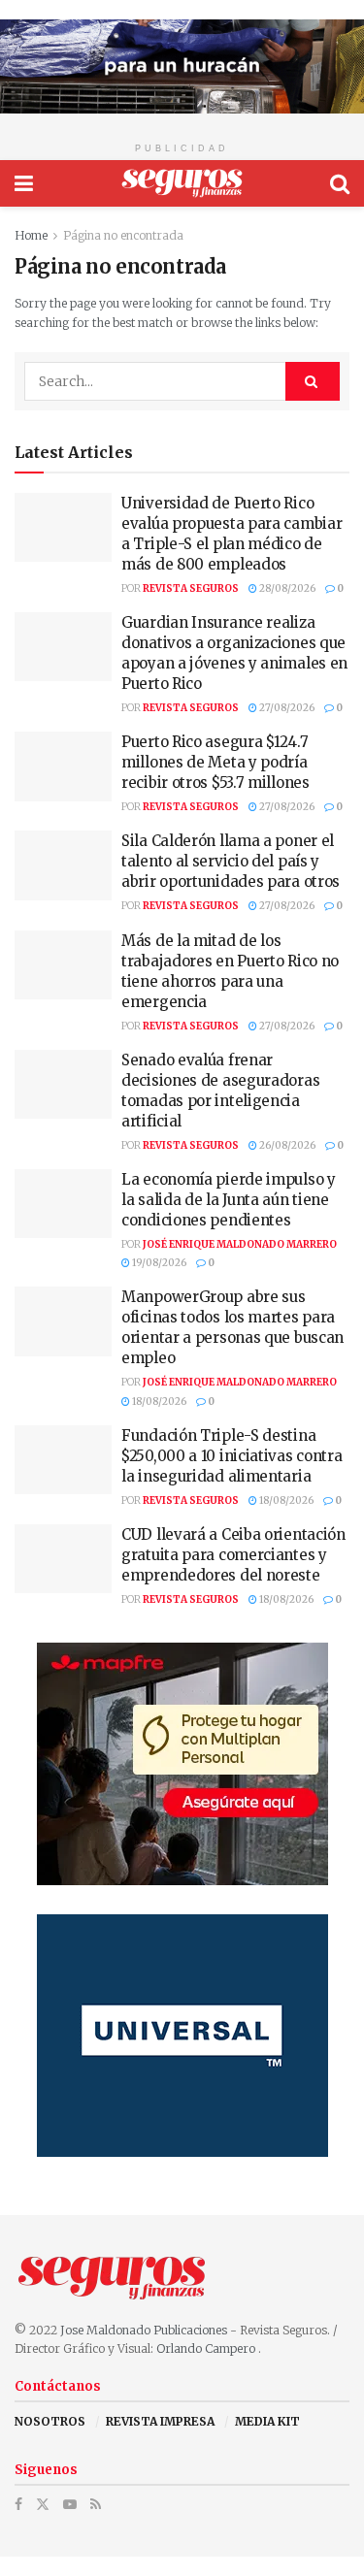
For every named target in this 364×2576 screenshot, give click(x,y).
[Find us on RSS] (96, 2505)
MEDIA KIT (267, 2421)
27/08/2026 (286, 708)
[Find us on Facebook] (18, 2505)
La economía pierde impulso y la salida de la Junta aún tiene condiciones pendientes (229, 1200)
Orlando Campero (207, 2348)
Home (31, 235)
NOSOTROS (50, 2421)
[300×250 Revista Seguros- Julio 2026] (182, 1763)
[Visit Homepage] (182, 183)
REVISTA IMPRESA (160, 2421)
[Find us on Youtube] (70, 2505)
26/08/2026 (286, 1145)
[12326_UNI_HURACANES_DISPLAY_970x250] (182, 65)
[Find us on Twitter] (43, 2505)
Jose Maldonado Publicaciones (144, 2330)
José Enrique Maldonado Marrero (240, 1244)
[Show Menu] (24, 183)
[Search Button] (340, 183)
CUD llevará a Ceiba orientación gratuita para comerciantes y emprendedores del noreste (233, 1555)
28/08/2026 (286, 588)
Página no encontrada (123, 235)
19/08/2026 (158, 1263)
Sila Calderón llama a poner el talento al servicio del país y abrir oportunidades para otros (231, 861)
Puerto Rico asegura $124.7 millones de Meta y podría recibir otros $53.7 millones (215, 762)
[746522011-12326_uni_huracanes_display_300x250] (182, 2035)
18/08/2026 (158, 1402)
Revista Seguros (191, 588)
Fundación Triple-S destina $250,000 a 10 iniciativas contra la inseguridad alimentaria (232, 1456)
